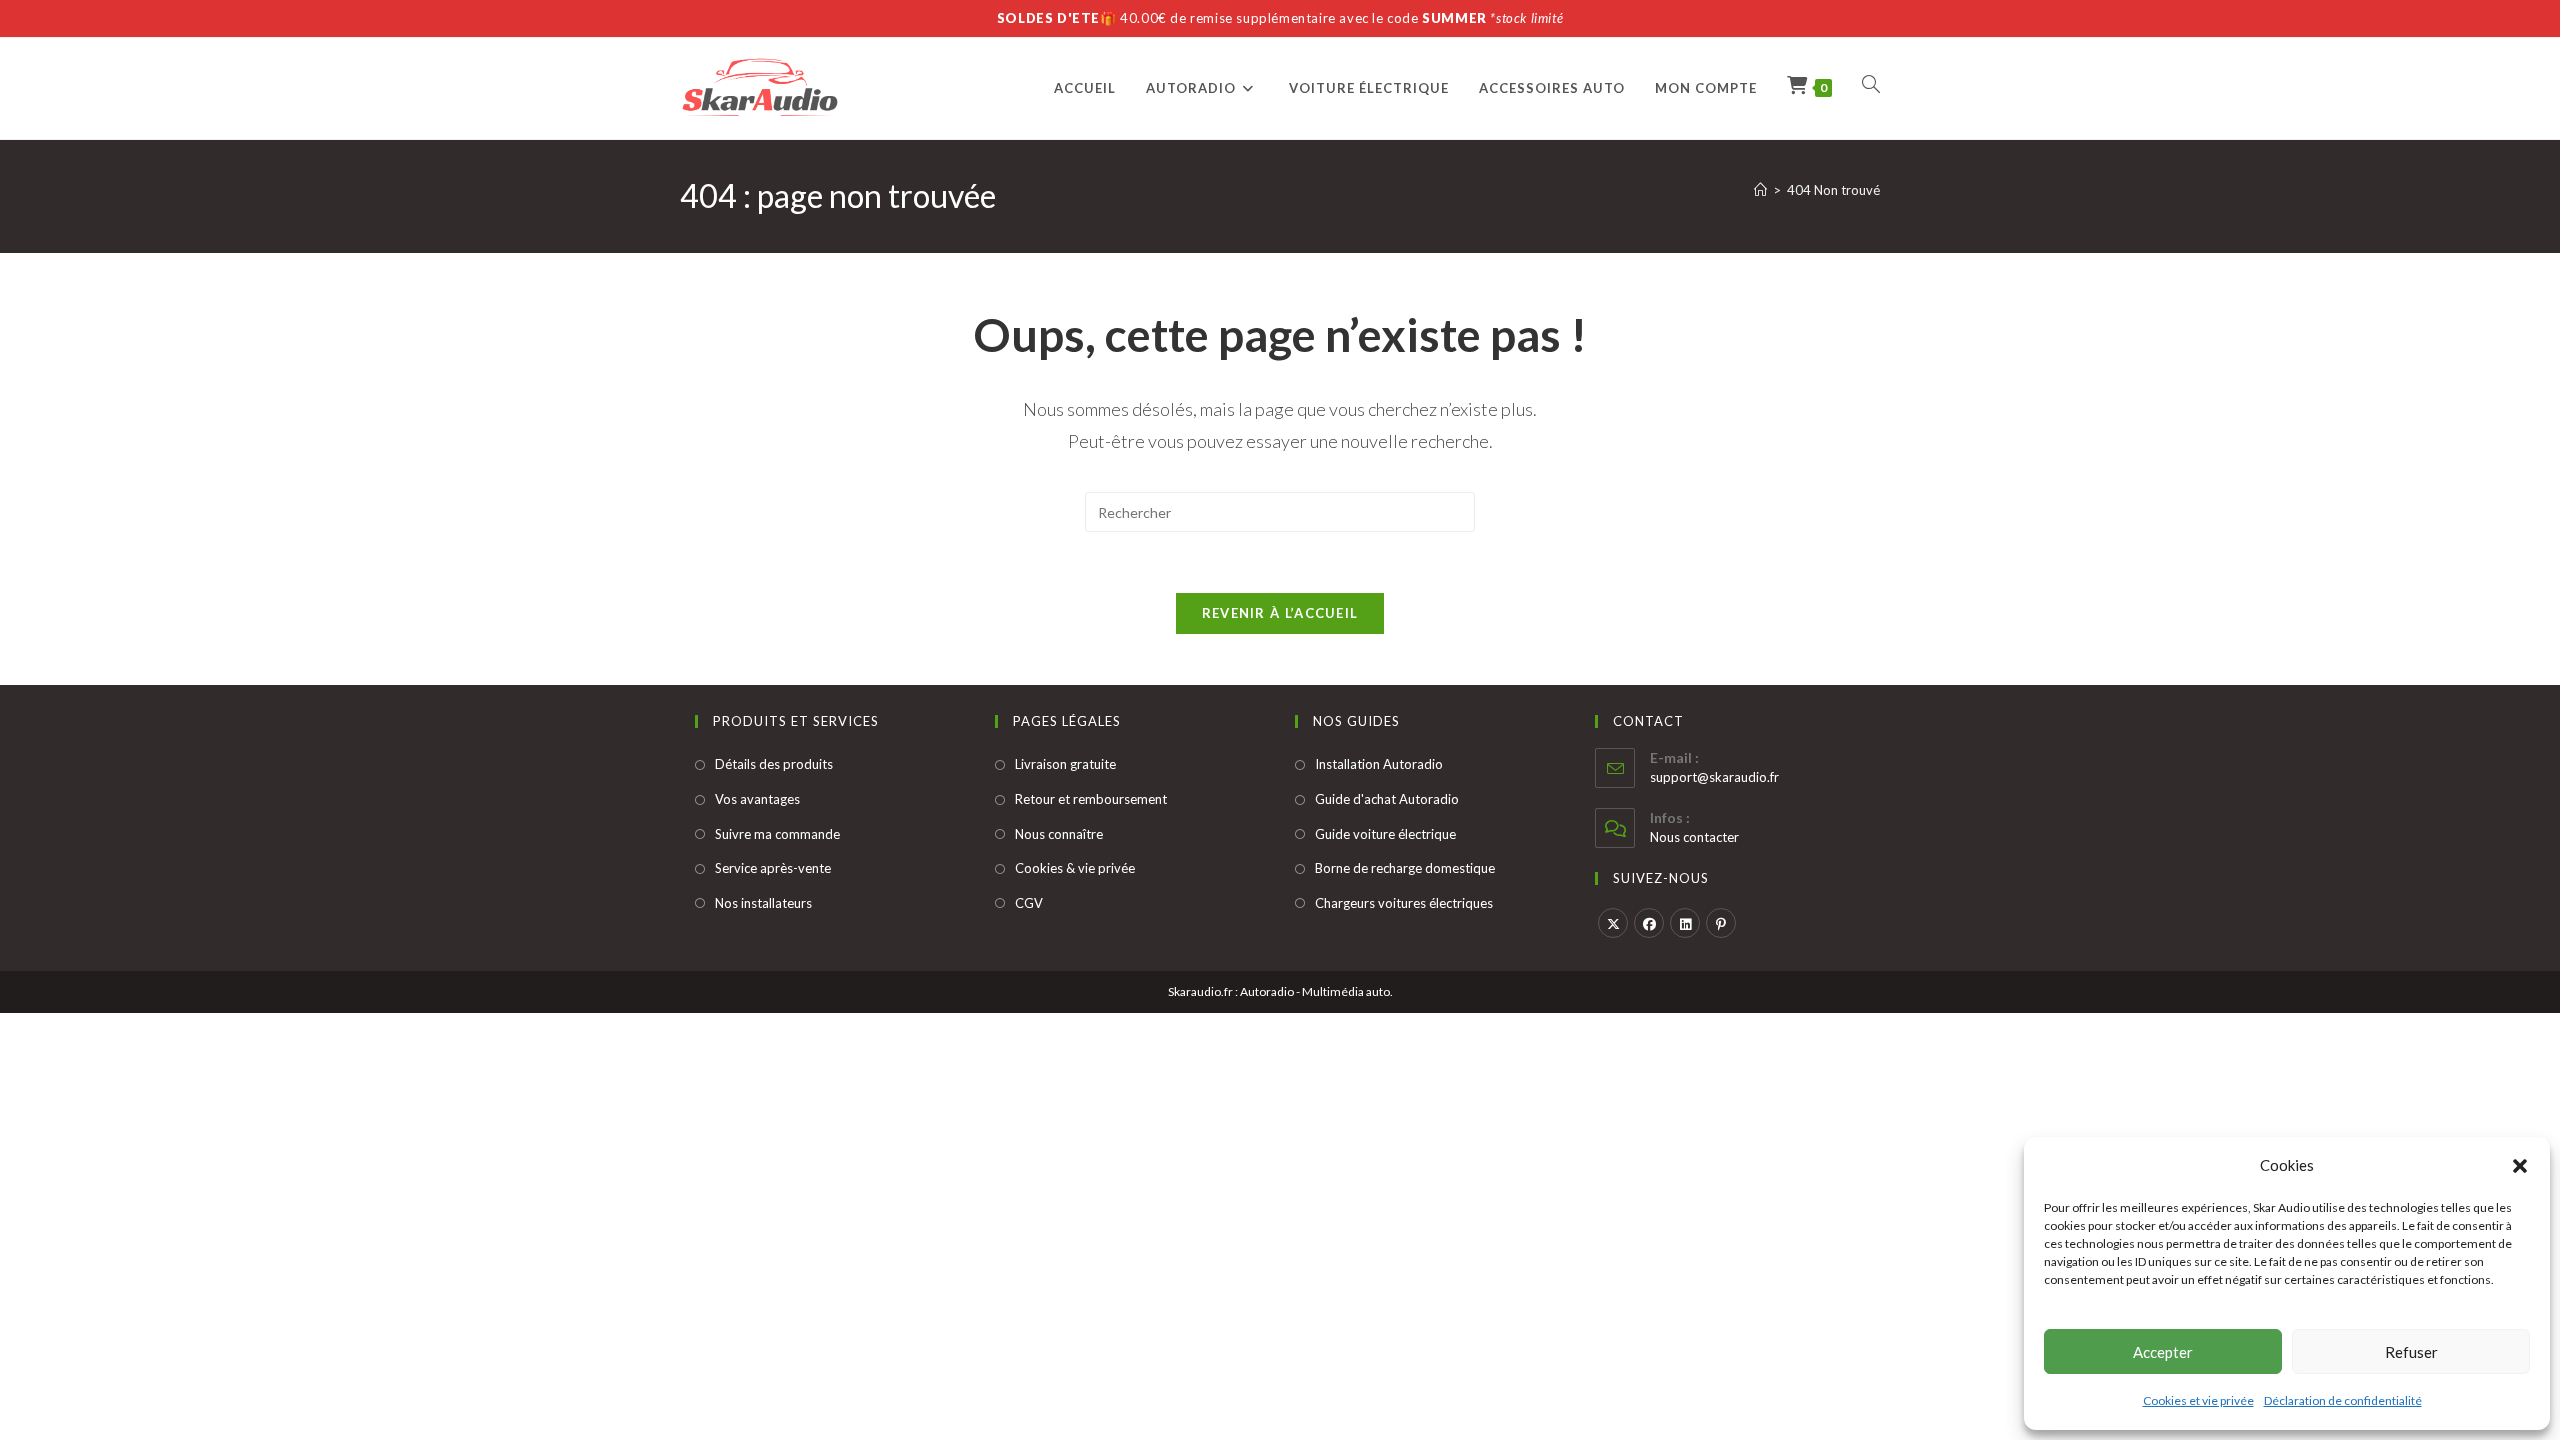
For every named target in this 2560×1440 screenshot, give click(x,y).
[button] (2520, 1166)
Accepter (2163, 1352)
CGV (1029, 903)
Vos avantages (757, 799)
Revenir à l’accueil (1280, 613)
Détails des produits (774, 764)
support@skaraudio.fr (1714, 777)
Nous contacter (1694, 837)
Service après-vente (773, 868)
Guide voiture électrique (1385, 834)
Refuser (2411, 1352)
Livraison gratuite (1065, 764)
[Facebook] (1649, 923)
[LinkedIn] (1685, 923)
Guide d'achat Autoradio (1387, 799)
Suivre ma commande (777, 834)
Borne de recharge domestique (1405, 868)
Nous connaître (1059, 834)
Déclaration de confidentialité (2343, 1400)
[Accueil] (1760, 190)
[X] (1613, 923)
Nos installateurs (763, 903)
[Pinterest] (1721, 923)
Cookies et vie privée (2198, 1400)
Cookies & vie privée (1075, 868)
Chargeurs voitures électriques (1404, 903)
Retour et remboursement (1091, 799)
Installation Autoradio (1379, 764)
